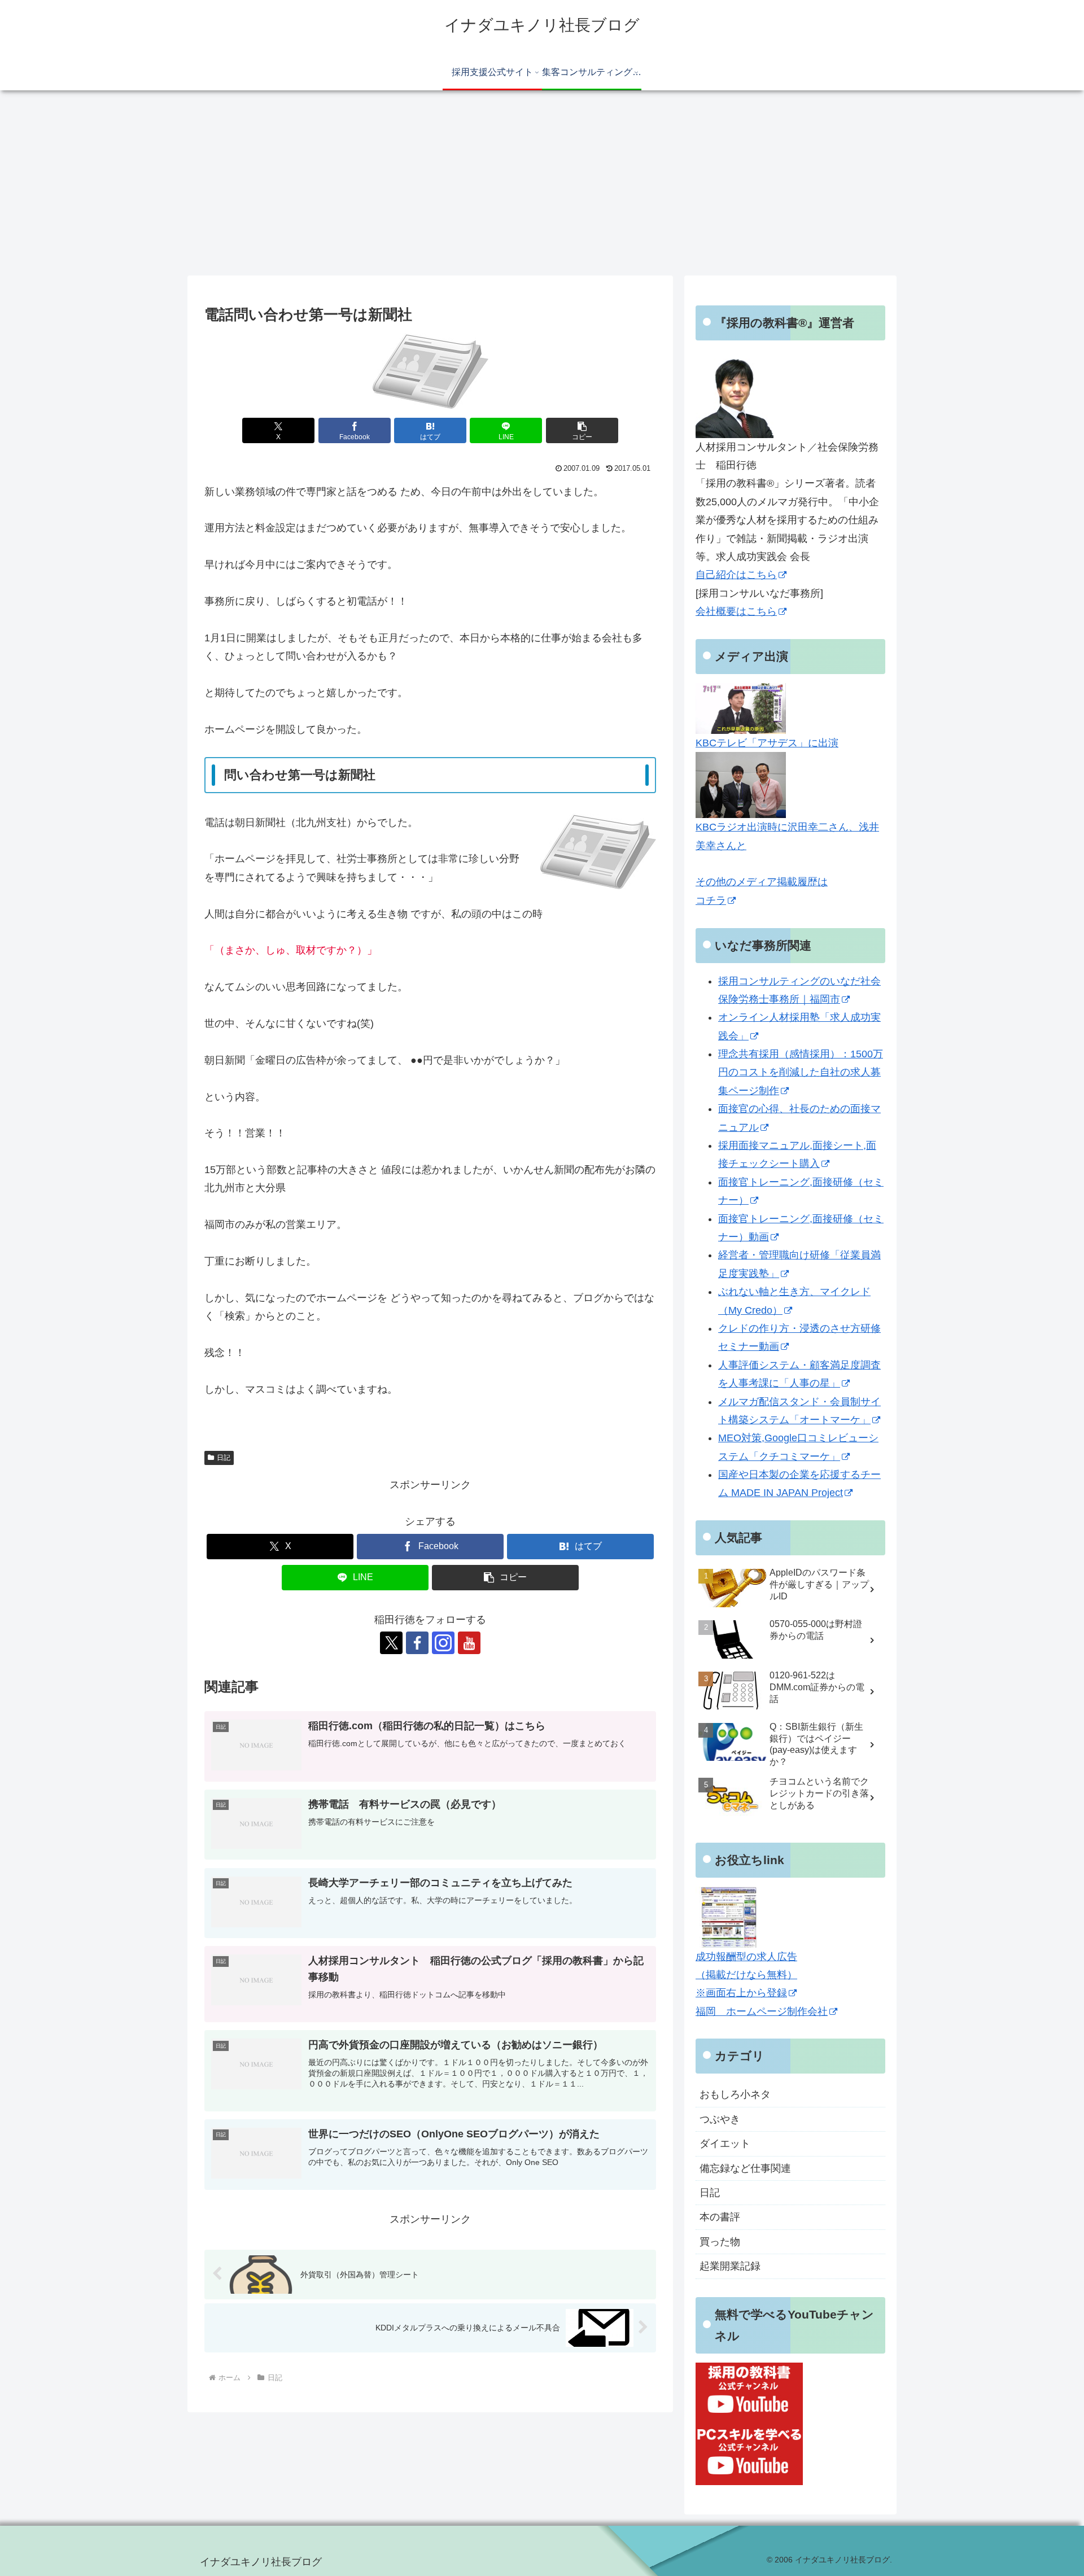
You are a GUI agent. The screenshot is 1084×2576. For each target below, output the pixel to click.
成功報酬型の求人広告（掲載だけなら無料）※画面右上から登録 (746, 1975)
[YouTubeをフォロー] (469, 1643)
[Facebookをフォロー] (417, 1643)
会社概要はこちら (736, 611)
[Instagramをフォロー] (443, 1643)
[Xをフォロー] (391, 1643)
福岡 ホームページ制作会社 (762, 2011)
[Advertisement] (542, 183)
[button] (582, 430)
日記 (224, 1458)
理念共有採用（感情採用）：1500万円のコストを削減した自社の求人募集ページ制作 (801, 1072)
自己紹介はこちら (736, 575)
